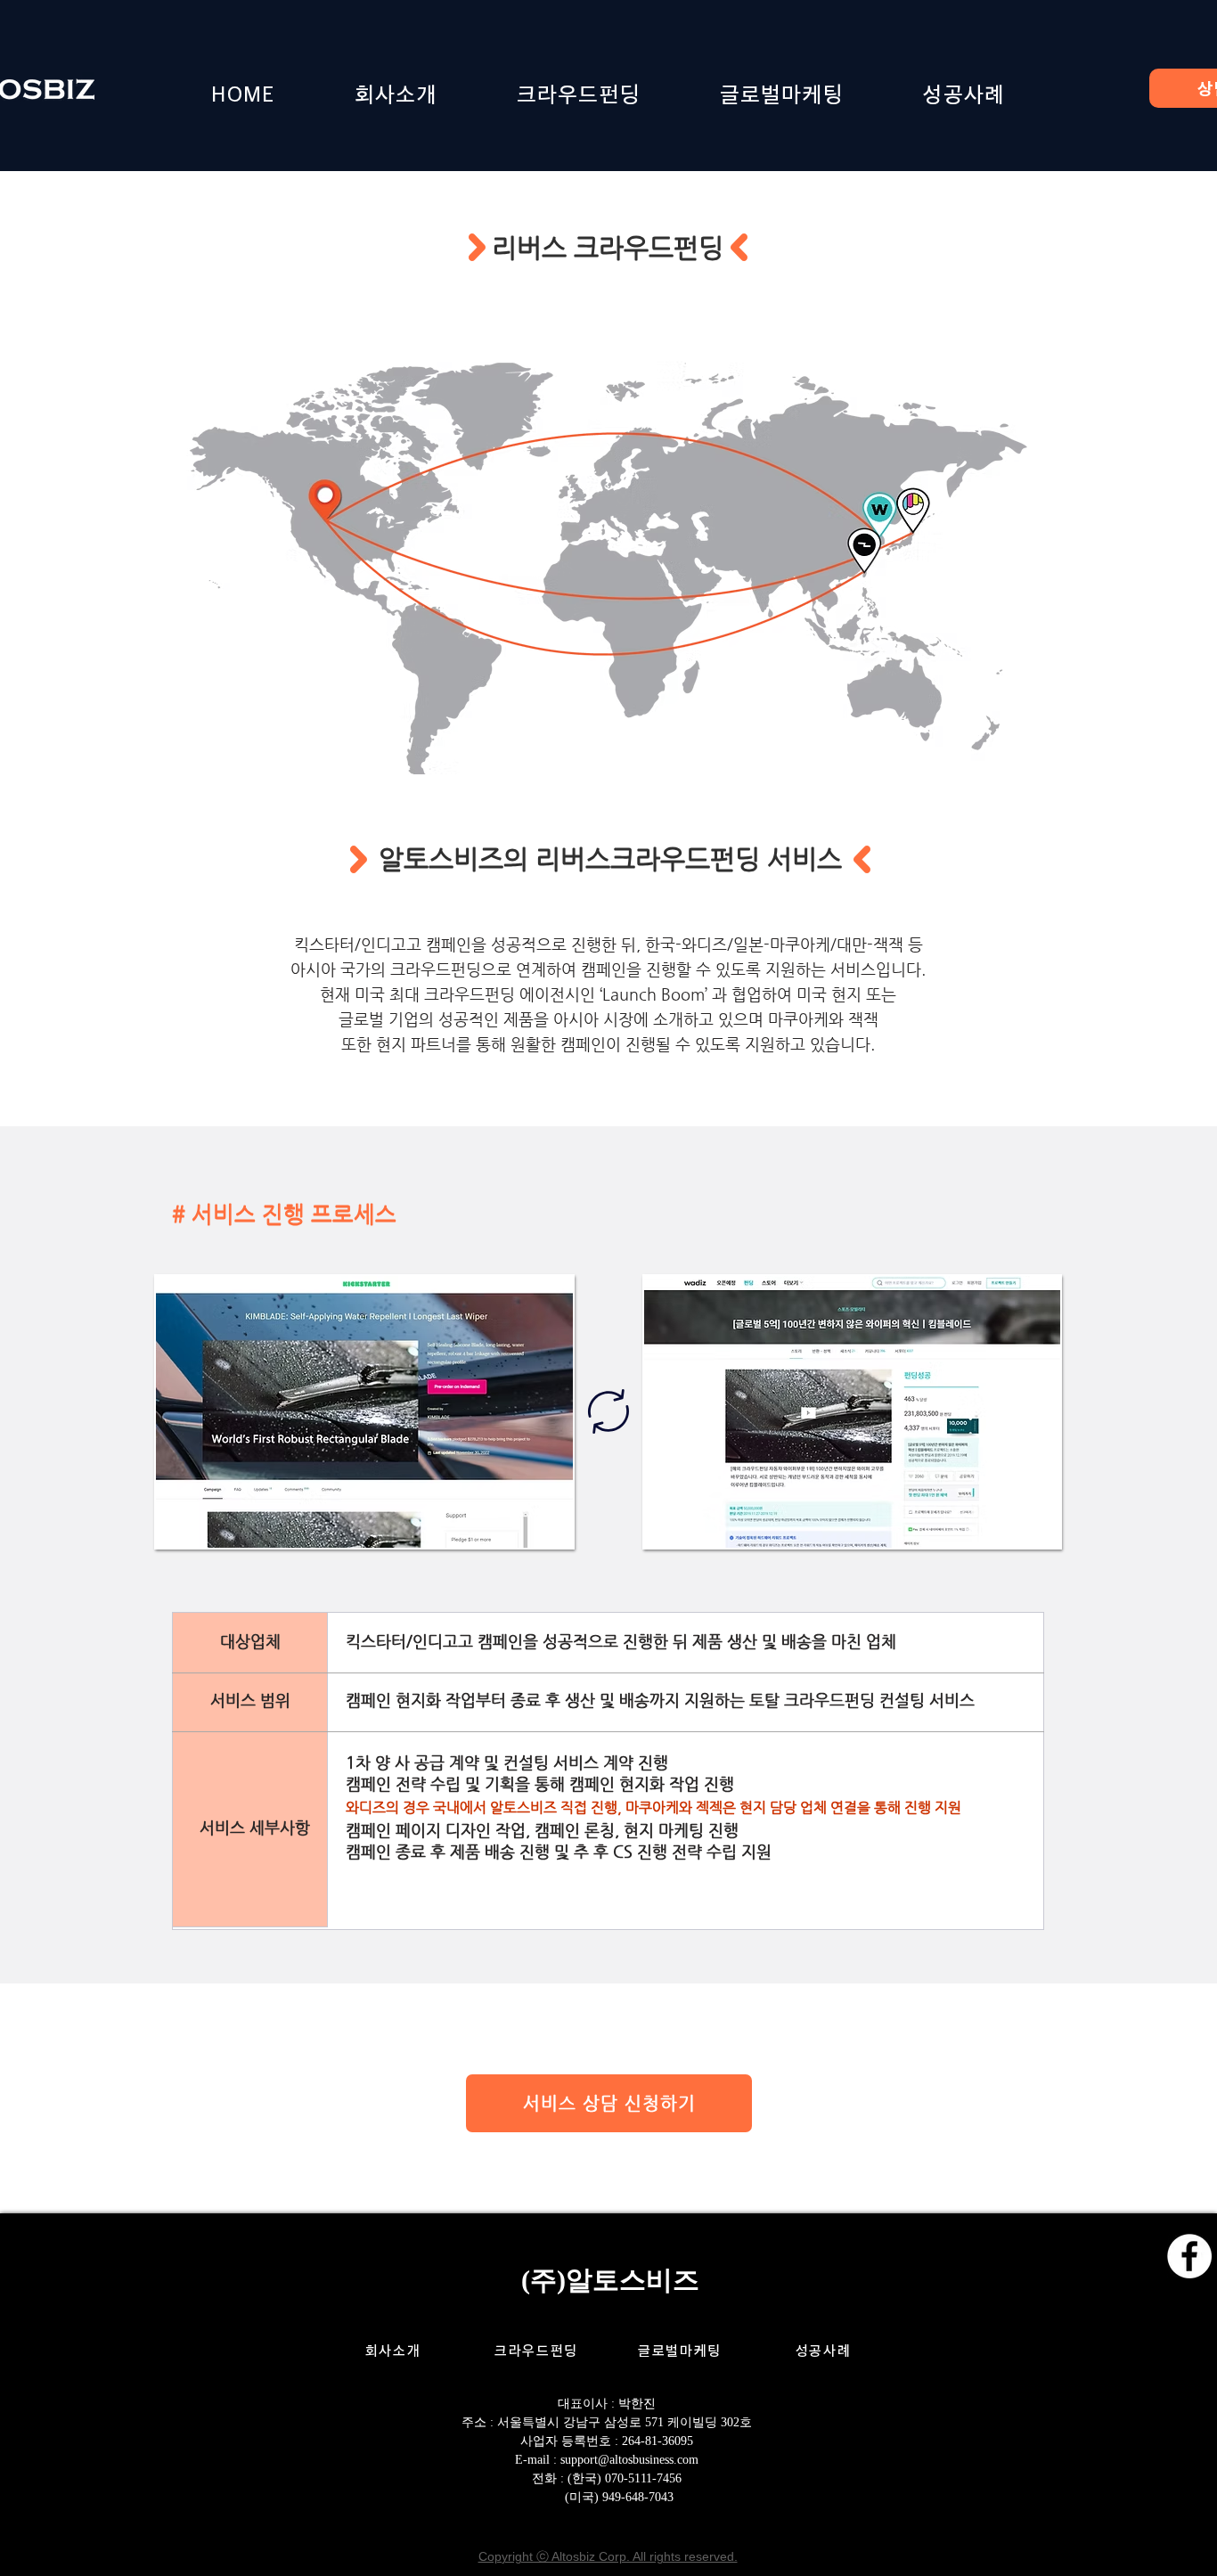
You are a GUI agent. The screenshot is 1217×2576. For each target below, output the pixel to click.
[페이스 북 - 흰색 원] (1189, 2256)
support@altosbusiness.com (629, 2460)
